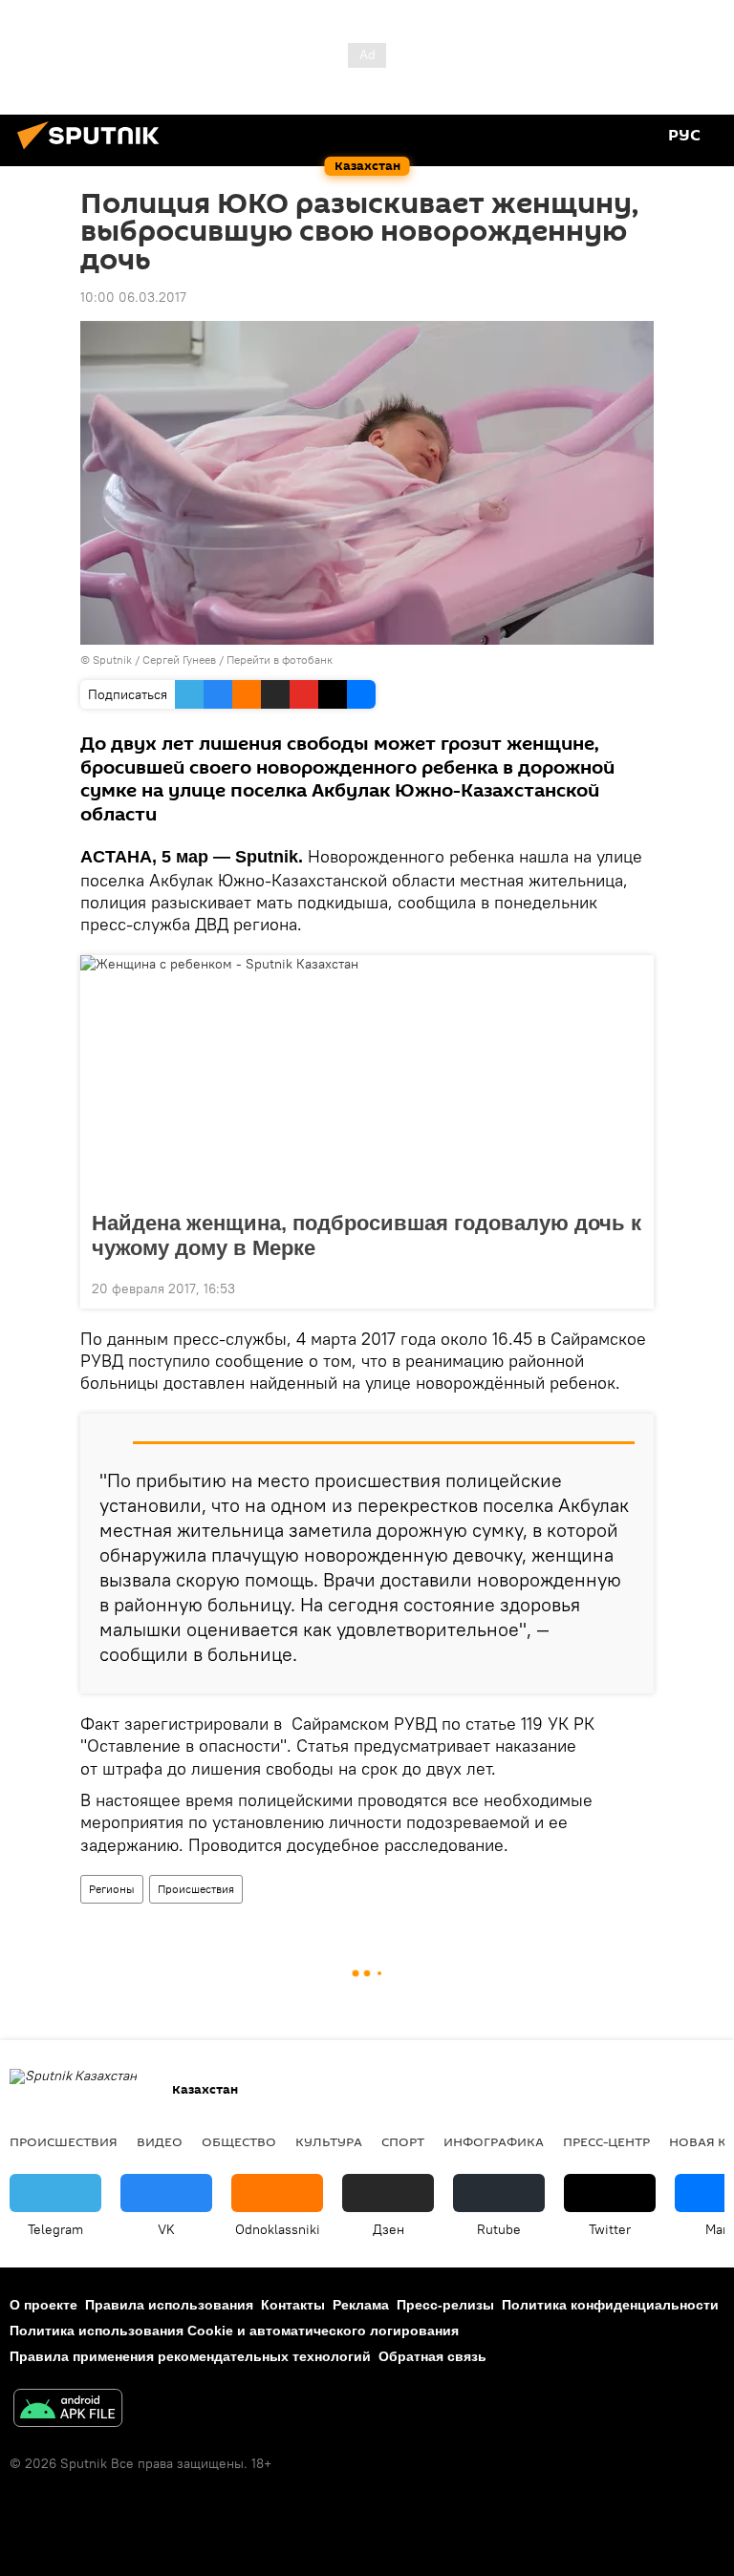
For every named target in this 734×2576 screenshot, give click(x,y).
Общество (239, 2141)
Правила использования (169, 2305)
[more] (632, 1287)
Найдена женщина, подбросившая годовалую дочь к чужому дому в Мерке (367, 1235)
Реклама (361, 2305)
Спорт (403, 2141)
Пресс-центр (606, 2141)
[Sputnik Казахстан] (94, 152)
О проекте (43, 2305)
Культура (329, 2141)
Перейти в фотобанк (280, 660)
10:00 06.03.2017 (133, 297)
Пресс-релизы (445, 2305)
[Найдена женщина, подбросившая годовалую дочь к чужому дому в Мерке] (367, 1077)
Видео (160, 2141)
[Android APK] (68, 2410)
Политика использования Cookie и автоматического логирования (234, 2331)
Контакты (293, 2305)
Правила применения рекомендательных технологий (190, 2356)
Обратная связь (432, 2356)
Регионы (112, 1889)
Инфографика (494, 2141)
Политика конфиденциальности (610, 2305)
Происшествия (196, 1889)
